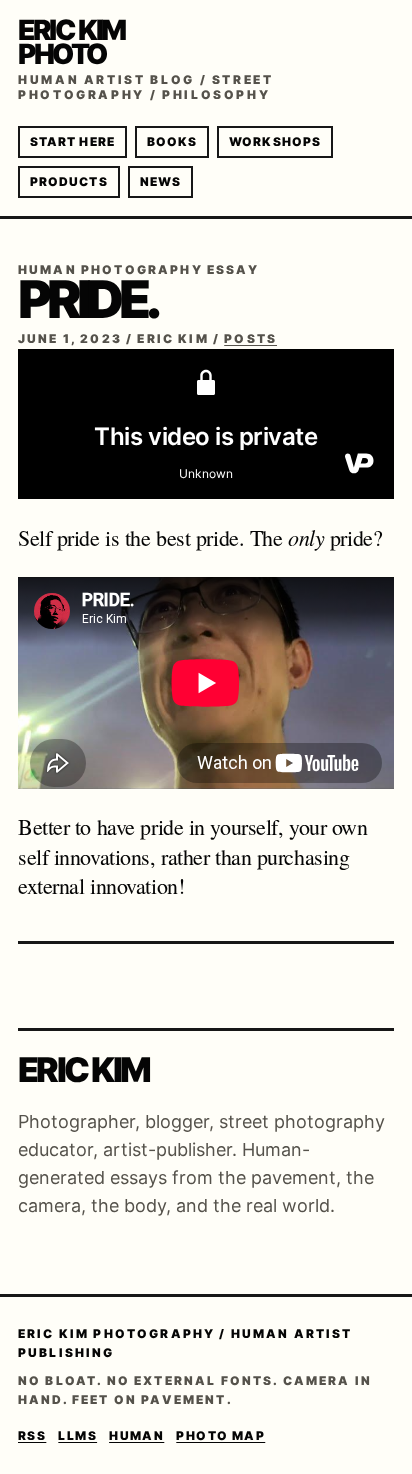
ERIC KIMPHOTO (71, 42)
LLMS (77, 1435)
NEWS (160, 181)
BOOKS (172, 141)
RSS (32, 1435)
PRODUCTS (69, 181)
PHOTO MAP (220, 1435)
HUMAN (136, 1435)
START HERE (72, 141)
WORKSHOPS (275, 141)
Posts (250, 338)
